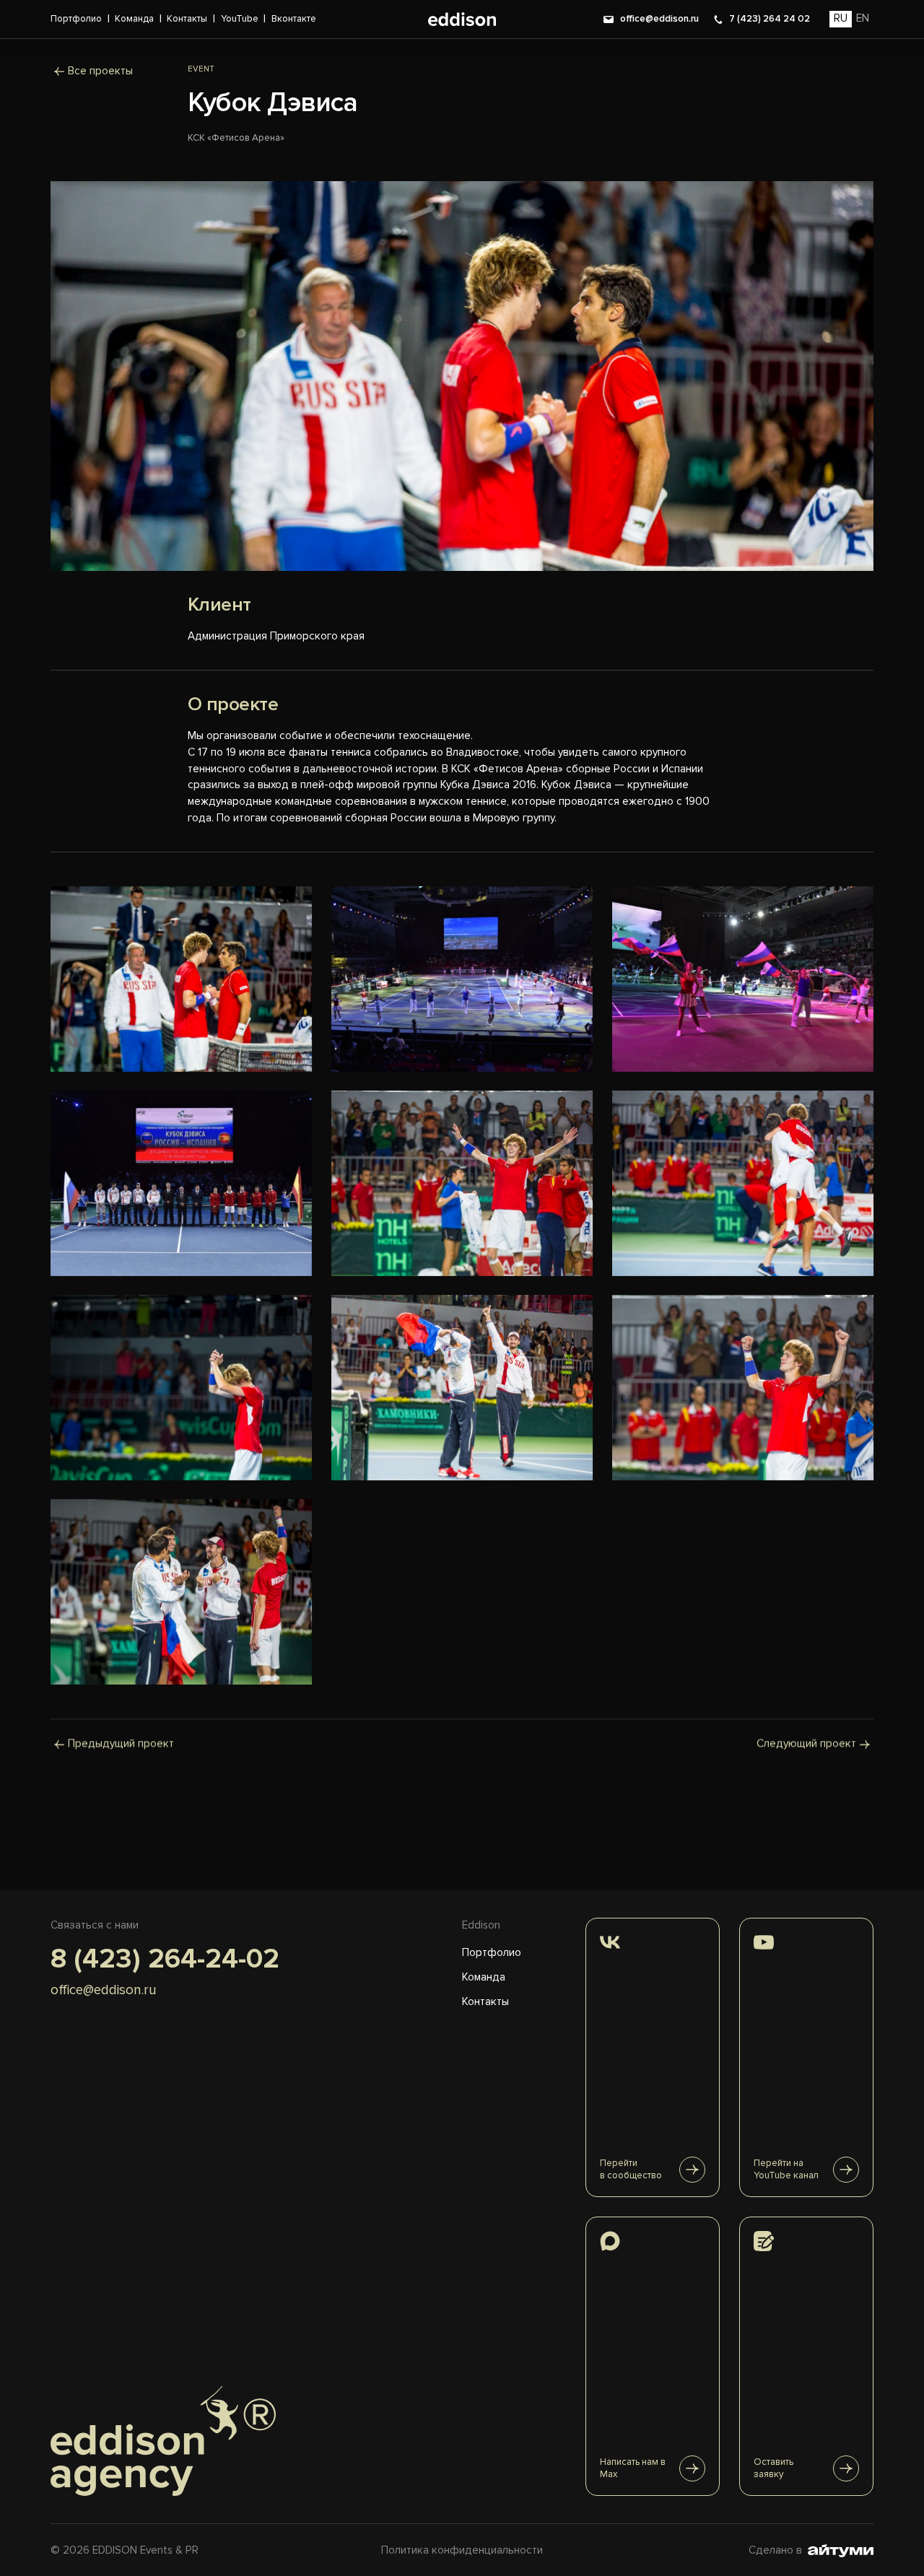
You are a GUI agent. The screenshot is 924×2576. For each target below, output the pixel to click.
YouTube (240, 19)
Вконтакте (294, 19)
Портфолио (76, 19)
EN (863, 18)
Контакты (187, 19)
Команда (134, 19)
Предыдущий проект (121, 1744)
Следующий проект (806, 1744)
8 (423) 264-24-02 (165, 1959)
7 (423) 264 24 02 (770, 19)
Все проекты (100, 71)
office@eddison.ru (659, 19)
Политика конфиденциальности (462, 2550)
